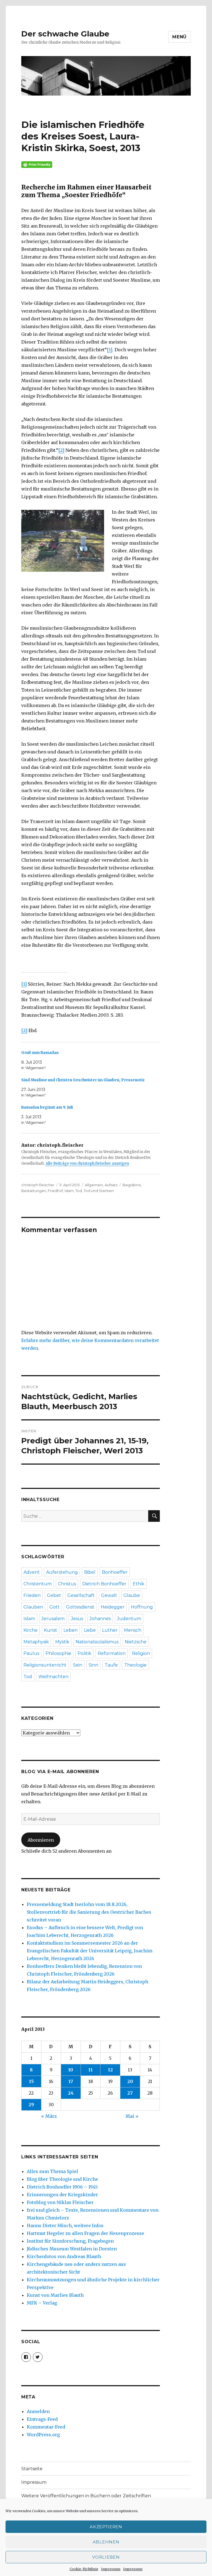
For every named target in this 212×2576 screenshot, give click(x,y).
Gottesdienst (80, 1607)
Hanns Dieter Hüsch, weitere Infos (65, 2226)
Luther (110, 1630)
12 (110, 2070)
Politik (84, 1653)
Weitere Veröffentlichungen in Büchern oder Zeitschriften (86, 2496)
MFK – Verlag (42, 2303)
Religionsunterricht (45, 1665)
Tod (79, 1191)
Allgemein (94, 1185)
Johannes (100, 1619)
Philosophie (58, 1653)
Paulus (31, 1653)
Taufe (111, 1665)
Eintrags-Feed (42, 2419)
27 (130, 2093)
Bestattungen (34, 1191)
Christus (67, 1584)
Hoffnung (142, 1607)
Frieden (32, 1595)
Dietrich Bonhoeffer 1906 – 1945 (62, 2187)
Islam (69, 1191)
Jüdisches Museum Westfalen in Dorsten (72, 2249)
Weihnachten (53, 1677)
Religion (141, 1653)
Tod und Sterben (99, 1191)
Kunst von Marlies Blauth (55, 2295)
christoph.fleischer (38, 1185)
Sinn (93, 1665)
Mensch (133, 1630)
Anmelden (38, 2411)
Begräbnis (132, 1185)
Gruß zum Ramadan (40, 1053)
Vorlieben (106, 2557)
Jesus (77, 1619)
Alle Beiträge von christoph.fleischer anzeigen (87, 1163)
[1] (110, 350)
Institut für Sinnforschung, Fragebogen (70, 2241)
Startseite (32, 2469)
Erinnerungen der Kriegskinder (62, 2195)
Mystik (62, 1642)
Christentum (38, 1584)
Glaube (132, 1595)
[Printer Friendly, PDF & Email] (91, 165)
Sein (78, 1665)
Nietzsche (136, 1642)
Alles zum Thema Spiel (52, 2171)
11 (91, 2070)
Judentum (129, 1619)
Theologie (135, 1665)
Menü (179, 37)
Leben (71, 1630)
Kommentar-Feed (46, 2427)
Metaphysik (36, 1642)
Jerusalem (53, 1619)
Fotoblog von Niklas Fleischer (60, 2202)
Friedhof (55, 1191)
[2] (61, 450)
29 (31, 2105)
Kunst (51, 1630)
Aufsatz (111, 1185)
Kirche (31, 1630)
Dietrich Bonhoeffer (104, 1584)
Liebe (90, 1630)
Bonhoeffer (115, 1572)
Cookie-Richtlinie (84, 2569)
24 (71, 2093)
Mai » (132, 2116)
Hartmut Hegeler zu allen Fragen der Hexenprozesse (85, 2233)
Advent (32, 1572)
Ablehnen (106, 2542)
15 (31, 2081)
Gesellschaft (81, 1595)
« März (49, 2116)
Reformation (112, 1653)
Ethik (139, 1584)
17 (71, 2081)
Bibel (90, 1572)
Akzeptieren (106, 2527)
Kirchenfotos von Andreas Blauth (64, 2256)
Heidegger (113, 1607)
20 (130, 2081)
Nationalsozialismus (97, 1642)
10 (71, 2070)
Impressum (111, 2569)
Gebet (54, 1595)
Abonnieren (41, 1840)
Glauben (33, 1607)
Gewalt (109, 1595)
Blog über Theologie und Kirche (62, 2179)
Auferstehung (62, 1572)
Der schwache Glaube (65, 34)
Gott (55, 1607)
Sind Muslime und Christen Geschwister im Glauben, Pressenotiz (83, 1080)
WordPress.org (43, 2435)
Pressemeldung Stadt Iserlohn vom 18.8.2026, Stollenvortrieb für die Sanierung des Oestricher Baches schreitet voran (89, 1912)
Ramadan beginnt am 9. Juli (47, 1107)
